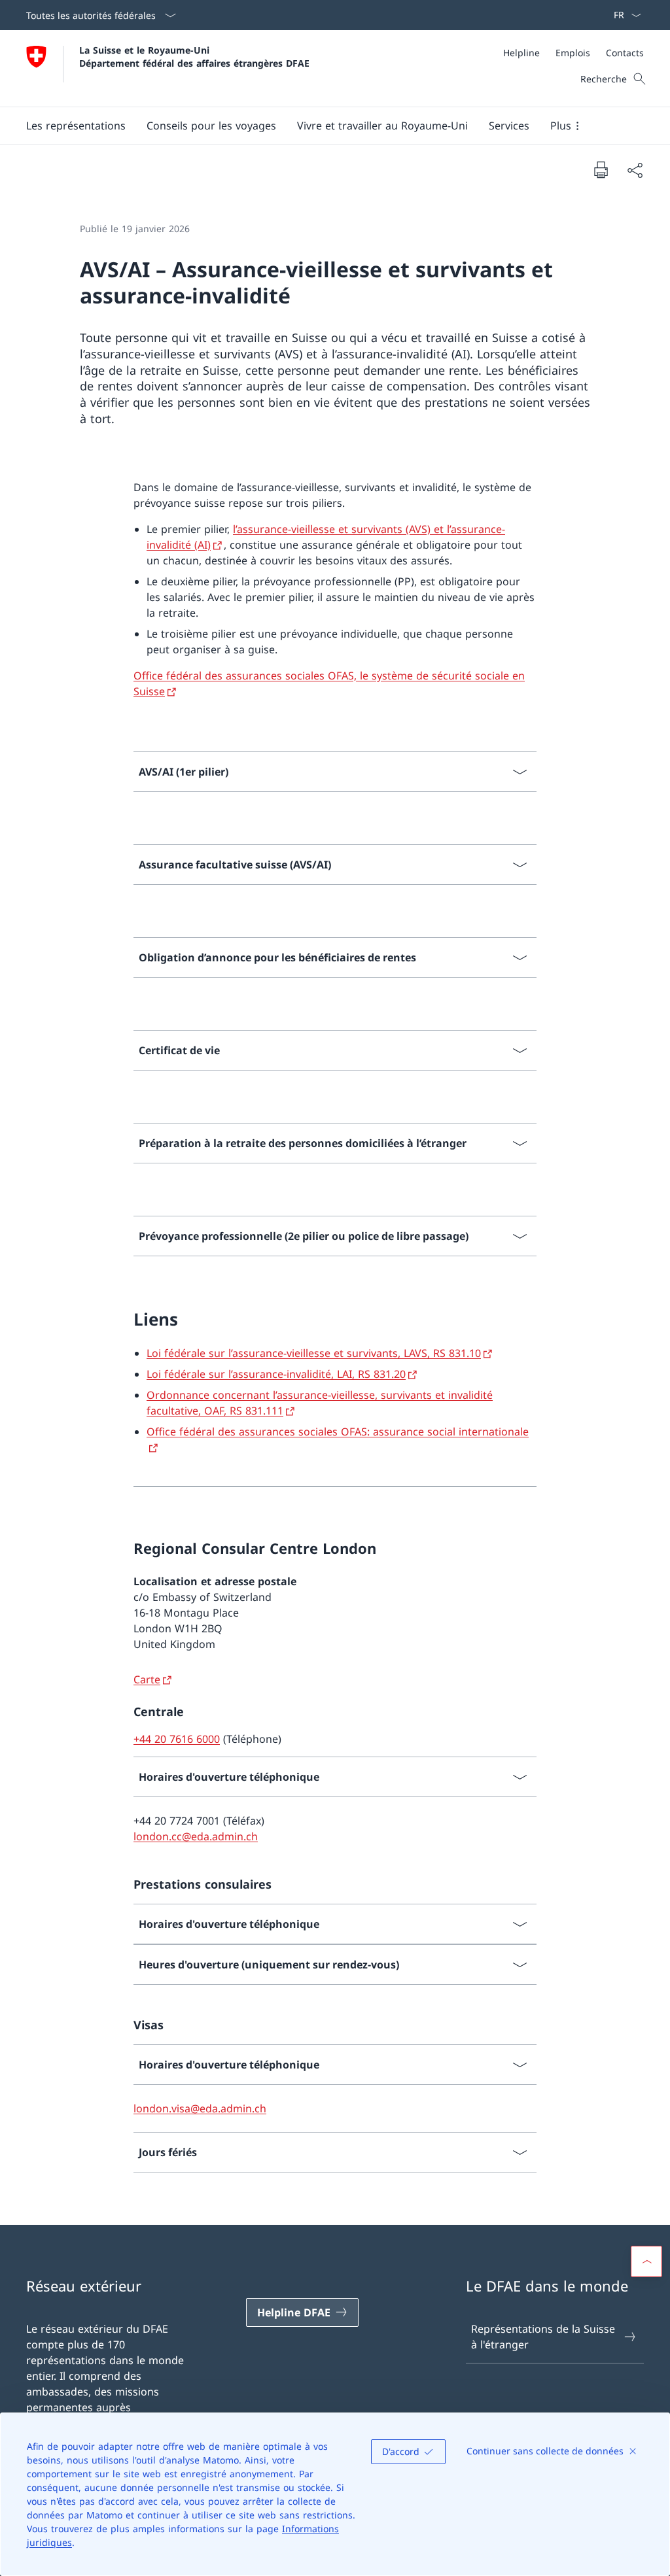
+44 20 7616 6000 (177, 1739)
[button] (76, 126)
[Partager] (635, 170)
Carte (147, 1679)
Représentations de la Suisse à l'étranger (543, 2337)
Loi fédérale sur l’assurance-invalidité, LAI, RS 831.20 (276, 1374)
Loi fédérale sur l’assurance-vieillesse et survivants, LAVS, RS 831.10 (314, 1353)
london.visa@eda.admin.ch (200, 2108)
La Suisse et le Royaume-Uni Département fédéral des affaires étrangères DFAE (194, 56)
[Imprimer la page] (601, 169)
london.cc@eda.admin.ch (196, 1836)
